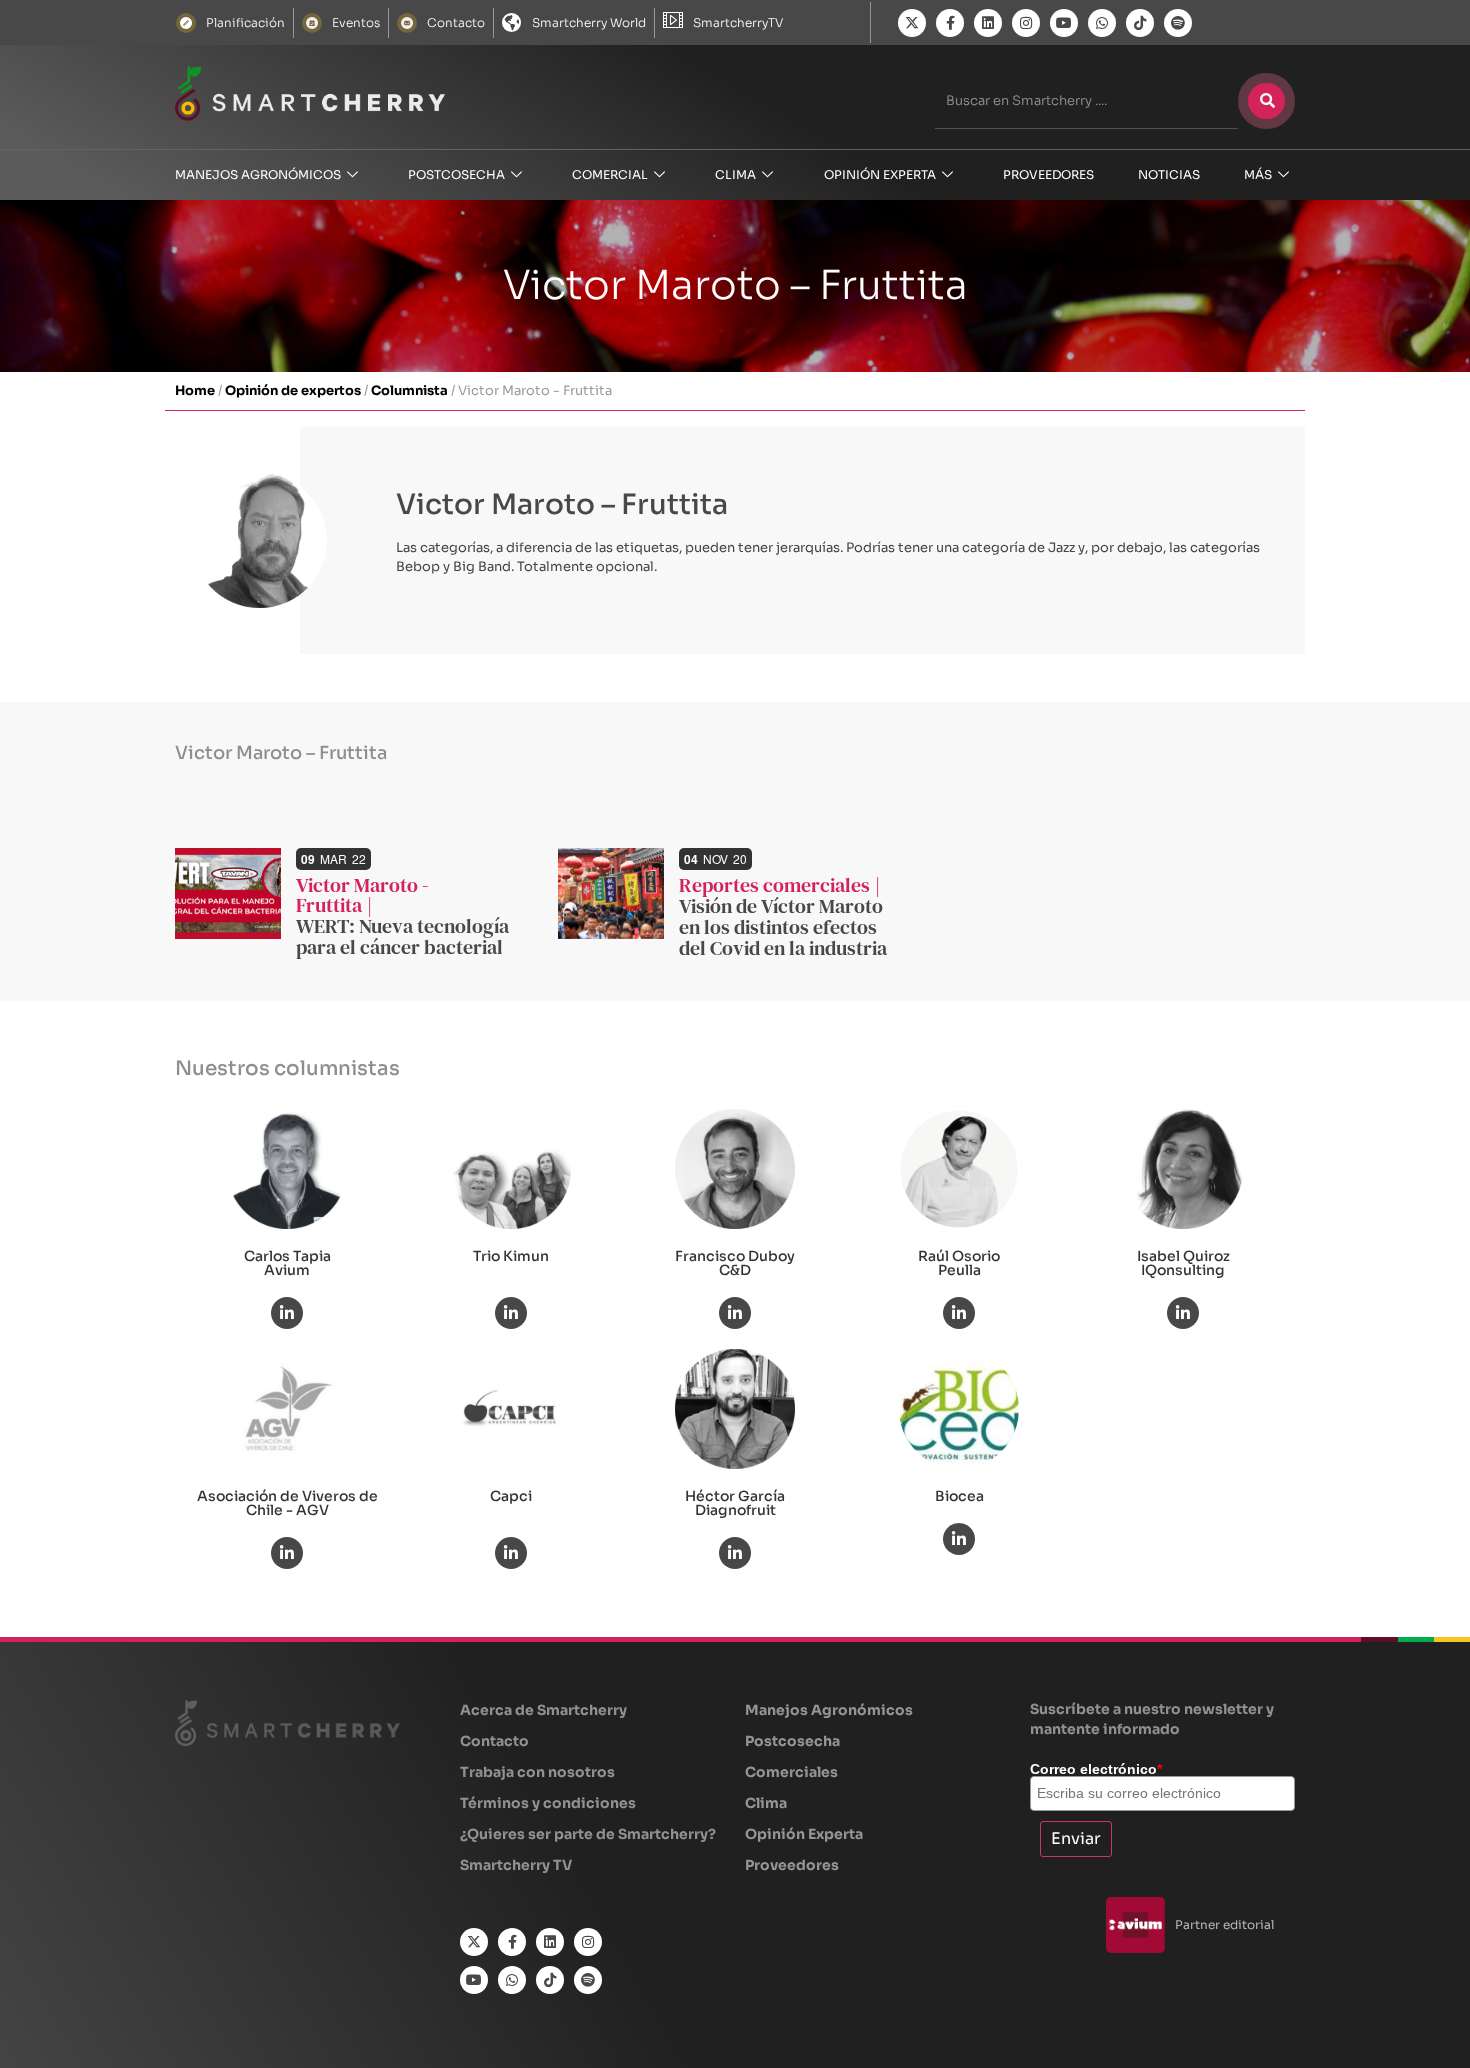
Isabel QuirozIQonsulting (1183, 1263)
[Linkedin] (988, 23)
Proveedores (1048, 174)
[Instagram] (1026, 23)
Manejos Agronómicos (258, 174)
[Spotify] (1178, 23)
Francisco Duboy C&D (735, 1263)
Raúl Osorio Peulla (959, 1263)
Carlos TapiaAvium (287, 1263)
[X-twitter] (912, 23)
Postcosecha (456, 174)
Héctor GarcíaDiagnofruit (735, 1503)
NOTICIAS (1169, 174)
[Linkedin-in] (287, 1313)
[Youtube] (1064, 23)
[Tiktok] (1140, 23)
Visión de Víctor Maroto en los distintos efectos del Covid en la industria (783, 927)
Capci (511, 1496)
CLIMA (735, 174)
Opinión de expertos (293, 390)
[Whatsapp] (1102, 23)
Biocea (959, 1496)
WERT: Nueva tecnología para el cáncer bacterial (402, 936)
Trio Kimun (511, 1256)
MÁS (1258, 174)
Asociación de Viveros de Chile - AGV (287, 1503)
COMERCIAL (610, 174)
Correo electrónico (1096, 1769)
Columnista (409, 390)
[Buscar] (1266, 101)
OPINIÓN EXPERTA (880, 174)
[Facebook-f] (950, 23)
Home (195, 390)
